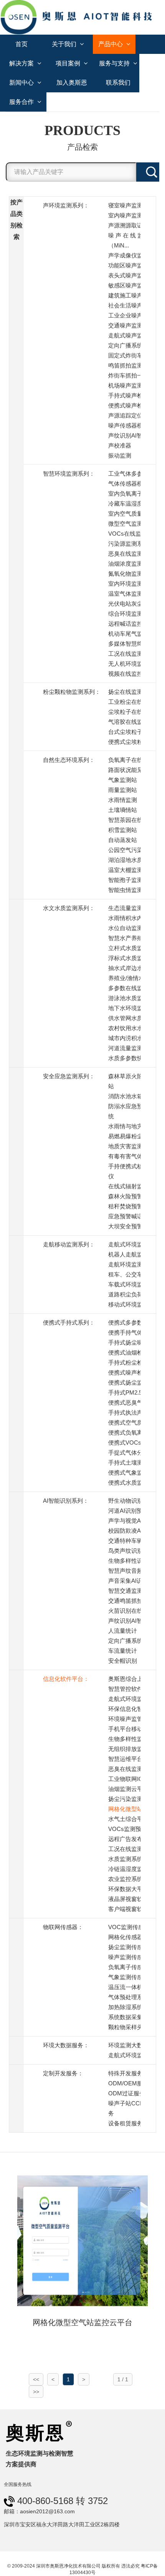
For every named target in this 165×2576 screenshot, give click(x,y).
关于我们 (65, 44)
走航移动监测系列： (69, 1244)
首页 (21, 44)
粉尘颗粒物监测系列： (72, 692)
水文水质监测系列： (69, 908)
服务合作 (22, 102)
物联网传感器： (63, 1927)
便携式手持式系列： (69, 1322)
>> (36, 2392)
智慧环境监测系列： (69, 474)
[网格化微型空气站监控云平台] (82, 2240)
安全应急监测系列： (69, 1076)
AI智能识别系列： (66, 1501)
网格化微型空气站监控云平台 (82, 2322)
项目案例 (69, 63)
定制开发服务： (63, 2073)
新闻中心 (22, 83)
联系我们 (118, 83)
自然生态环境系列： (69, 760)
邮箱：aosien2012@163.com (39, 2511)
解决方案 (22, 63)
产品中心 (111, 44)
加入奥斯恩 (72, 83)
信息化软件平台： (66, 1679)
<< (36, 2379)
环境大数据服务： (66, 2045)
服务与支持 (115, 63)
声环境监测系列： (66, 205)
